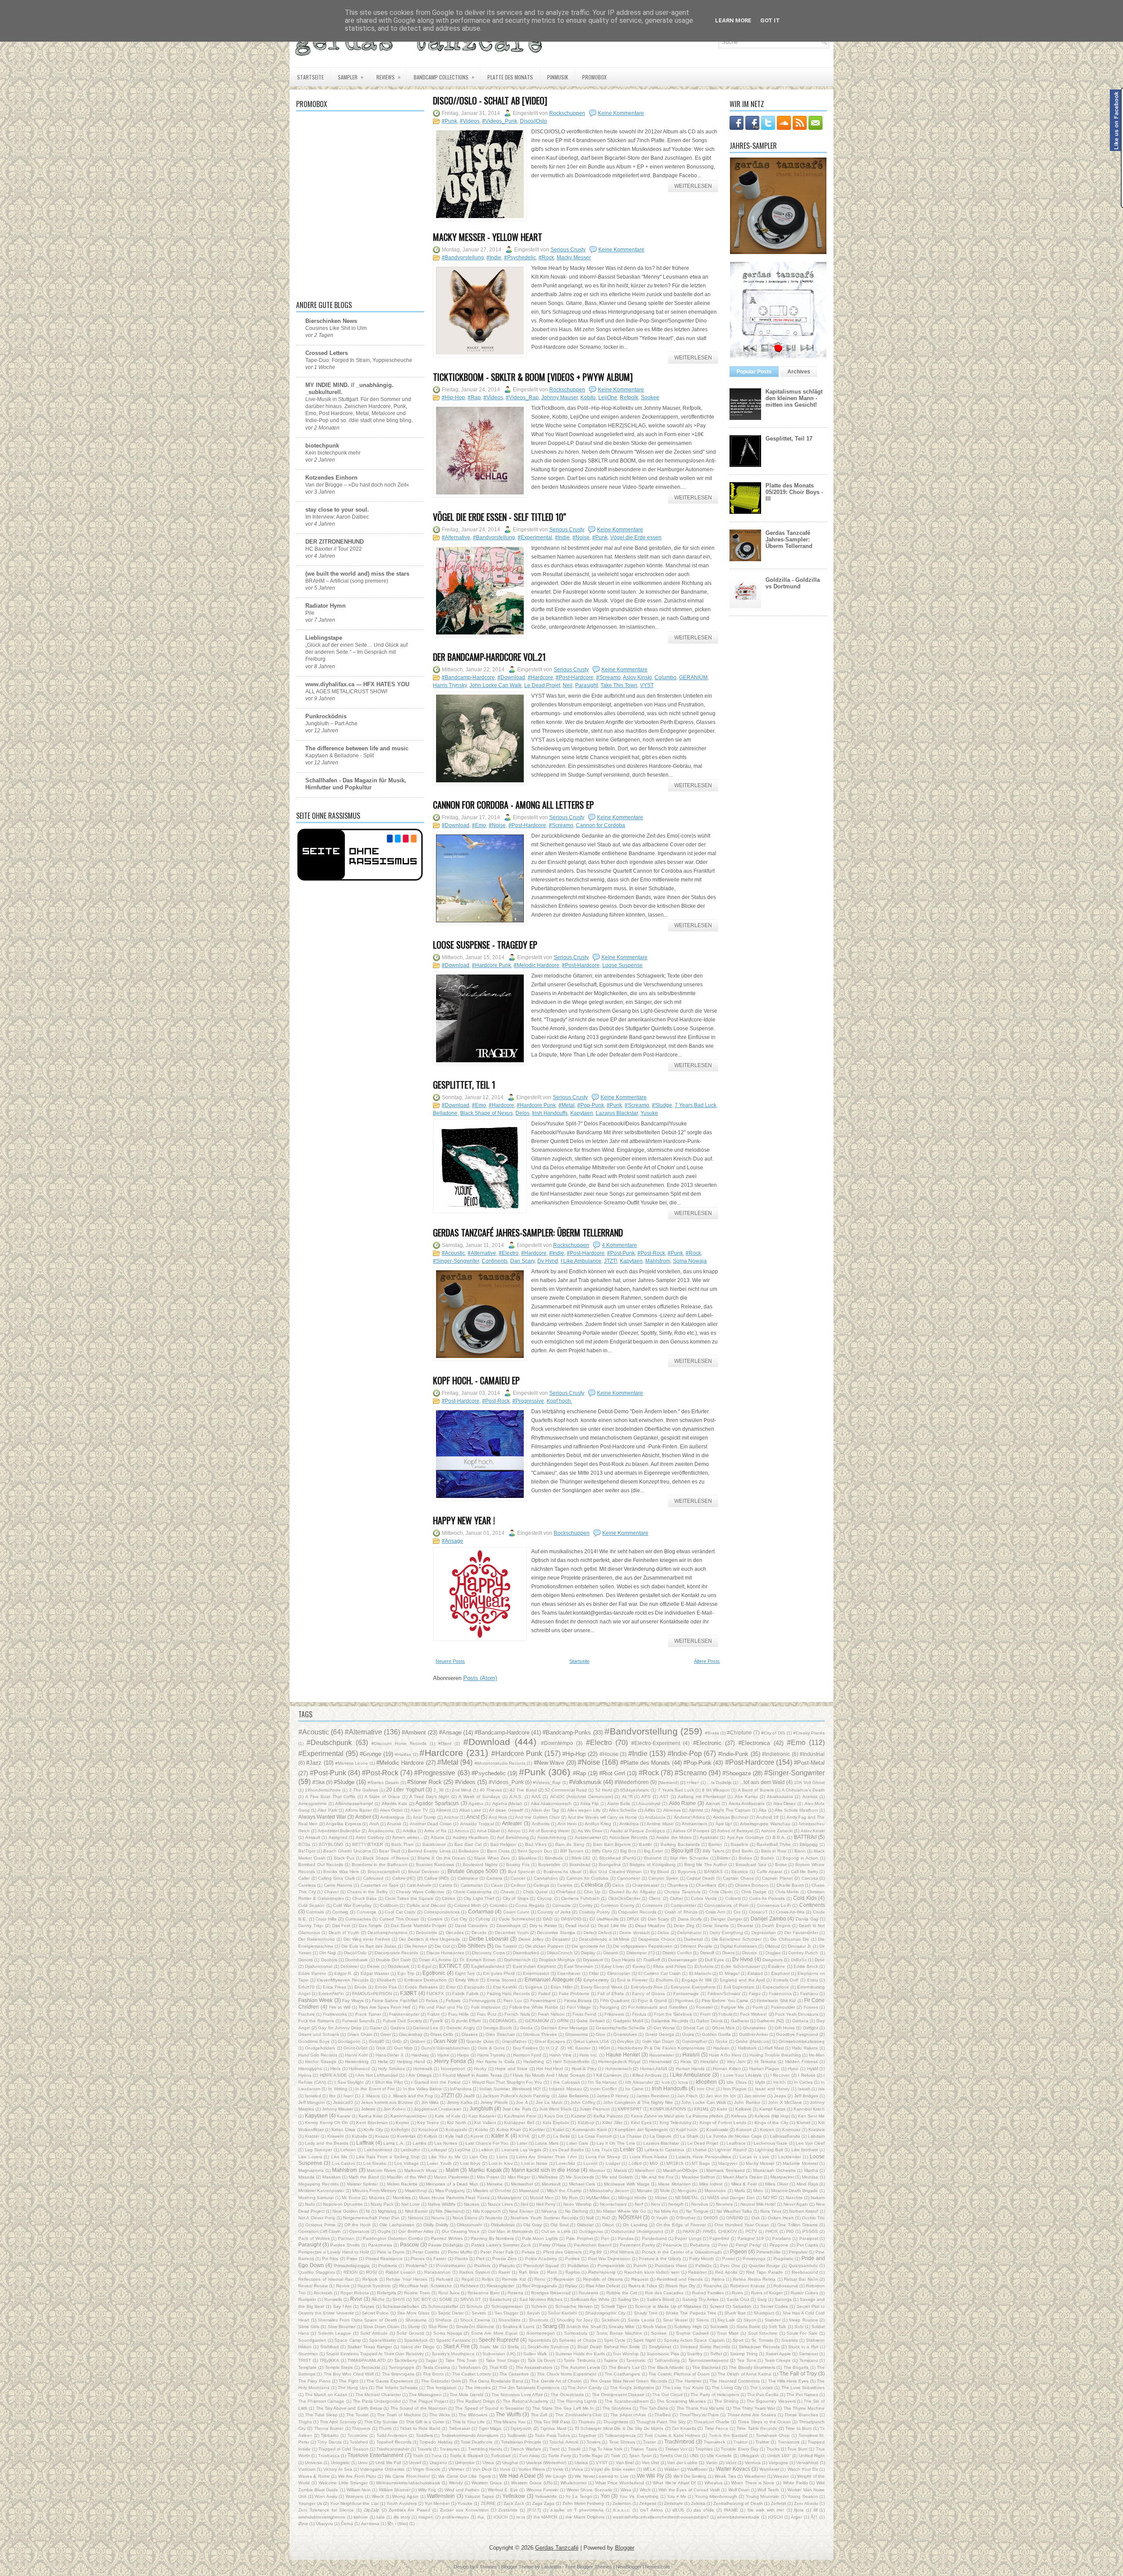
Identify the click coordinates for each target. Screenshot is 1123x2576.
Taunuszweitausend (708, 2360)
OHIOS (711, 2218)
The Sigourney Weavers (771, 2401)
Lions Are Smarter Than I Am (547, 2157)
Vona (505, 2469)
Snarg (550, 2326)
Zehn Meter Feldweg (583, 2503)
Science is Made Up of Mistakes (668, 2306)
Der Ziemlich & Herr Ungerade (430, 1939)
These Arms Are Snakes (752, 2415)
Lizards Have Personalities (703, 2157)
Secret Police (375, 2313)
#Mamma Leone (352, 1763)
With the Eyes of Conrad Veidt (689, 2490)
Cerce (618, 1885)
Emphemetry (596, 1980)
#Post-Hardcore (575, 677)
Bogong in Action (800, 1858)
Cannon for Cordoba (601, 825)
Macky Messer (574, 258)
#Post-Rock (651, 1253)
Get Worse (664, 2028)
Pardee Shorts (345, 2245)
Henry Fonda (450, 2061)
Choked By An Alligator (632, 1892)
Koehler (537, 2130)
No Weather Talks (734, 2211)
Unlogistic (340, 2463)
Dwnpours (773, 1960)
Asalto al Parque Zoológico (638, 1831)
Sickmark (610, 2320)
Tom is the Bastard (728, 2435)
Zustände (508, 2510)
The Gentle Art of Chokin (556, 2381)
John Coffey (583, 2102)
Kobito (588, 398)
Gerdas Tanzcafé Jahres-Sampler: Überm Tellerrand (528, 1232)
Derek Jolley (531, 1939)
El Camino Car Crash (660, 1973)
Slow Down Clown (381, 2327)
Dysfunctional (318, 1966)
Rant (552, 2272)
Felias (432, 2001)
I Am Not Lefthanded (377, 2075)
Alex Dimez (785, 1804)
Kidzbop (586, 2123)
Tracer (649, 2442)
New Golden (345, 2211)
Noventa (494, 2218)
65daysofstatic (635, 1790)
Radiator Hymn (325, 606)
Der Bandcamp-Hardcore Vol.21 (489, 657)
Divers (728, 1953)
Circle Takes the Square (409, 1898)
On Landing (635, 2225)
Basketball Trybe (774, 1844)
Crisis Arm (715, 1912)
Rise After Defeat (603, 2286)
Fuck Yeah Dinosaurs (797, 2014)
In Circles (803, 2082)
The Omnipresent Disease (618, 2395)
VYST (647, 685)
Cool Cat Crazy (400, 1912)
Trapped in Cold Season (343, 2449)
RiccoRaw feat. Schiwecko (425, 2286)
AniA (374, 1824)
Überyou (324, 2524)
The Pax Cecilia (763, 2395)
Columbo (665, 677)
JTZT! (611, 1261)
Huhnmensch (618, 2069)
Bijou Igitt (682, 1850)
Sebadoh (742, 2306)
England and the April (742, 1980)
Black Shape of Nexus (486, 1113)
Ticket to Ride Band (420, 2428)
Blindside (554, 1858)
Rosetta (515, 2293)
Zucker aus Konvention (464, 2510)
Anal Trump (424, 1817)
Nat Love (411, 2204)
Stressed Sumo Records (705, 2347)
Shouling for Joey (575, 2320)
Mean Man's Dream (742, 2177)
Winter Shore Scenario (589, 2490)
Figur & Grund (652, 2001)
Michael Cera (582, 2184)
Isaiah (804, 2089)
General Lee (426, 2028)
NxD (606, 2218)
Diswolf (707, 1953)
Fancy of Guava (649, 1994)
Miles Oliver (777, 2184)
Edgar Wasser (375, 1973)
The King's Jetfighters (632, 2388)
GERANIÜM (693, 677)
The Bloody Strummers (752, 2367)
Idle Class (736, 2082)
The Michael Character (378, 2395)
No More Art (666, 2211)
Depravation (764, 1933)
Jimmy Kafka (460, 2102)
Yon (605, 2496)
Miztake (645, 2191)
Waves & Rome (314, 2476)
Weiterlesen (693, 186)
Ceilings (541, 1885)
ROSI (371, 2272)
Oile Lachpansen (397, 2225)
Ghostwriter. (755, 2028)
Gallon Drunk (709, 2021)
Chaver (331, 1892)
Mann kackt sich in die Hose (545, 2170)
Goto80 (377, 2041)
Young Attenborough (716, 2496)
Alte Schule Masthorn (796, 1810)
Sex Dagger (506, 2313)
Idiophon (706, 2082)
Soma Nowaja (690, 1261)
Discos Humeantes (445, 1953)
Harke (443, 2055)
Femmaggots (482, 2001)
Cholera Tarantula (682, 1892)
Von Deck (482, 2469)
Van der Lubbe (682, 2463)
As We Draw (590, 1831)
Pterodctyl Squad (541, 2266)
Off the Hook (358, 2225)
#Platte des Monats (645, 1763)
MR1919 (675, 2163)
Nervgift (676, 2204)
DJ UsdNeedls (604, 1919)
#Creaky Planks (809, 1733)
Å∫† (814, 2517)
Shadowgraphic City (605, 2313)
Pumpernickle (611, 2266)
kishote (361, 2517)
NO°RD (770, 2198)
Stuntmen (308, 2354)
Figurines (684, 2001)
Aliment (443, 1810)
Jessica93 (343, 2102)
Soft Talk (777, 2327)
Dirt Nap (327, 1953)
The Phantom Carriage (321, 2401)
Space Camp (347, 2340)
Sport (738, 2340)
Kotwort (744, 2130)
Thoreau (587, 2422)
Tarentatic (636, 2360)
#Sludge (662, 1105)
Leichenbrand (378, 2150)
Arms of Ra (435, 1831)
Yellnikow (514, 2496)
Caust (497, 1885)
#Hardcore (540, 677)
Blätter (723, 1858)
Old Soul (560, 2225)
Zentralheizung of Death (738, 2503)
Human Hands (690, 2069)
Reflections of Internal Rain (326, 2279)
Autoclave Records (629, 1837)
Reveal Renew (313, 2286)
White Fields (796, 2483)
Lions (502, 2157)
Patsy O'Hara (553, 2245)
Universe (314, 2463)
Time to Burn (798, 2428)
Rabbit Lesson (401, 2272)
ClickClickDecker (624, 1898)
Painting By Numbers (492, 2238)
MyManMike (598, 2198)
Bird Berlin (742, 1851)
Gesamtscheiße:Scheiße (621, 2028)
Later (522, 2143)
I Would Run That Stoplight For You (506, 2082)
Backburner (434, 1844)
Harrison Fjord (527, 2055)
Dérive (374, 1966)
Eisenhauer (569, 1973)
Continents (495, 1261)
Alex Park (327, 1810)
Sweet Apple (778, 2354)
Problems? (417, 2266)
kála (381, 2517)
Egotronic (434, 1973)
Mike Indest (711, 2184)
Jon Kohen (395, 2109)
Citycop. (545, 1898)
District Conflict (677, 1953)
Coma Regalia (530, 1905)
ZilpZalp (372, 2510)
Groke (722, 2041)
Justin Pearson (595, 2109)
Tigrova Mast (553, 2428)
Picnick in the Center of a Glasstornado (682, 2252)
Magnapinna (311, 2170)
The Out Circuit (667, 2395)
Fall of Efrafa (611, 1994)
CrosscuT (758, 1912)
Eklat (594, 1973)
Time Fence (716, 2428)
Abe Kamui (746, 1797)
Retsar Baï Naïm (801, 2279)
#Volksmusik (585, 1782)
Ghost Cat (693, 2028)
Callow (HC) (404, 1878)
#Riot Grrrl (612, 1773)
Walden (672, 2469)
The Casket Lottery (472, 2374)
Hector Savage (321, 2062)
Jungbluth (481, 2108)
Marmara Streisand (726, 2170)
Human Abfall (654, 2069)
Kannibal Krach (809, 2109)
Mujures (377, 2198)
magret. (426, 2517)
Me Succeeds (580, 2177)
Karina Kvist (370, 2116)
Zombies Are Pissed (410, 2510)
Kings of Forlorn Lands (723, 2123)
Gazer (376, 2028)
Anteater (512, 1823)
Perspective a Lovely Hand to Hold (334, 2252)
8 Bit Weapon (716, 1790)
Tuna (436, 2456)
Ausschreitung (552, 1837)
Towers (594, 2442)
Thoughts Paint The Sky (661, 2422)
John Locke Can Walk (495, 685)
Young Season (803, 2496)
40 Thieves (491, 1790)
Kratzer (312, 2136)
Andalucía (655, 1817)
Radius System (475, 2272)
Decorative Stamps (556, 1933)
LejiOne (608, 398)
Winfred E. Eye (503, 2490)
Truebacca (329, 2456)
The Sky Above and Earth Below (349, 2408)
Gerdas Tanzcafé (557, 2548)
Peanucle (672, 2245)
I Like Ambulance (581, 1261)
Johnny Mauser (560, 398)
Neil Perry (546, 2204)
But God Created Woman (616, 1872)
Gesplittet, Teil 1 (464, 1085)
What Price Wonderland (620, 2483)
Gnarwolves (625, 2034)
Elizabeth (386, 1980)
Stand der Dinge (418, 2347)
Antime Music (660, 1824)
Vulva (577, 2469)
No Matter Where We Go (621, 2211)
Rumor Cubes (804, 2293)
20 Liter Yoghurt (405, 1790)
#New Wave (549, 1763)
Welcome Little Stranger (343, 2483)
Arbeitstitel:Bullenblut (339, 1831)
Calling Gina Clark (336, 1878)
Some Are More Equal (494, 2333)
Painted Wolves (447, 2238)
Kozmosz (791, 2130)
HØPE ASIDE (333, 2075)
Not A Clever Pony (317, 2218)
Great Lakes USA (591, 2041)
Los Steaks (375, 2163)
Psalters (482, 2266)
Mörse (661, 2198)
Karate (344, 2116)
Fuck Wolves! (753, 2014)
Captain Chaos (738, 1878)
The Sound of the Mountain (419, 2408)
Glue (601, 2034)
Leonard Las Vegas (521, 2150)
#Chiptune (739, 1732)
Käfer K (500, 2136)
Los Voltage (406, 2163)
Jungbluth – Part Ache (331, 724)
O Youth (659, 2218)
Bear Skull (389, 1851)
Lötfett (635, 2163)
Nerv (656, 2204)
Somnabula (576, 2333)
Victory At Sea (338, 2469)
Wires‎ (626, 2490)
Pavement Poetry (637, 2245)
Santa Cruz (738, 2299)
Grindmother (695, 2041)
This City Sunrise (381, 2422)
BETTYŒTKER (368, 1844)
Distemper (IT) (640, 1953)
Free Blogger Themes (589, 2567)
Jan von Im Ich (721, 2096)
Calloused (373, 1878)
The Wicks (440, 2415)
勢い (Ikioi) (398, 2524)
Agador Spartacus (437, 1803)
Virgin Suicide (427, 2469)
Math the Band (364, 2177)
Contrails (315, 1912)
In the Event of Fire (375, 2089)
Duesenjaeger (682, 1960)
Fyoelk (436, 2021)
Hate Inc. (589, 2055)
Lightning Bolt (769, 2150)
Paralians (781, 2238)
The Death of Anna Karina (744, 2374)
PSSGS (810, 2231)
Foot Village (579, 2007)
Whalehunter (574, 2483)
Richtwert (469, 2286)
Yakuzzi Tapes (479, 2496)
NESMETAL (687, 2198)
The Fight (348, 2381)
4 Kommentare (619, 1245)
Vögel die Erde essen (636, 537)
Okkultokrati (503, 2225)
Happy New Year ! (464, 1520)
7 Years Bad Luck (696, 1105)
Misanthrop (416, 2191)
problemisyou (456, 2517)
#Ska (318, 1782)
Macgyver (728, 2163)
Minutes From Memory (374, 2191)
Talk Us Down (542, 2360)
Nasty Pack (382, 2204)
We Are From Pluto (357, 2476)
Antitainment (694, 1824)
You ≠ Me (676, 2496)
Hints (335, 2069)
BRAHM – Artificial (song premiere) (347, 581)
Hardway (420, 2055)
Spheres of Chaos (577, 2340)
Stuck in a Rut (803, 2347)
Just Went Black (555, 2109)
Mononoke (715, 2191)
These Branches (801, 2415)
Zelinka (698, 2503)
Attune (438, 1837)
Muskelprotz (510, 2198)
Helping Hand (411, 2062)
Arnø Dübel (488, 1831)
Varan (712, 2463)
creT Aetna (651, 2510)
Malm (452, 2170)
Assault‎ (313, 1837)
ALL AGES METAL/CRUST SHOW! (346, 691)
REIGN (350, 2272)
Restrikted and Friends (680, 2279)
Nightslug (387, 2211)
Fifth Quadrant (615, 2001)
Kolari (558, 2130)
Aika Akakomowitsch (551, 1804)
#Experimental (535, 537)
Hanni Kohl (356, 2055)
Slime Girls (309, 2327)
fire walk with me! (766, 2510)
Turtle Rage (591, 2456)
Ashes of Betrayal (735, 1831)
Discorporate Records (396, 1953)
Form (758, 2007)
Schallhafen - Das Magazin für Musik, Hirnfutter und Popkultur (356, 784)
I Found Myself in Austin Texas (471, 2075)
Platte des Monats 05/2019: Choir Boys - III (794, 492)
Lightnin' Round (731, 2150)
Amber (363, 1817)
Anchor (451, 1817)
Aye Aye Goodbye (746, 1837)
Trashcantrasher (393, 2449)
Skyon (750, 2320)
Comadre (561, 1905)
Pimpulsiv (798, 2252)
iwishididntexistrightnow (322, 2517)
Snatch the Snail (583, 2327)
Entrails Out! (786, 1980)
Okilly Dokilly (436, 2225)
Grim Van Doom (658, 2041)
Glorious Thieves (540, 2034)
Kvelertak (406, 2136)
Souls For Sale (802, 2333)
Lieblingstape (324, 638)
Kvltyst (430, 2136)
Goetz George (660, 2034)
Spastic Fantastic (453, 2340)
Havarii (691, 2055)
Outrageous (591, 2231)
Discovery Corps (488, 1953)
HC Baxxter (579, 2048)
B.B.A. (779, 1837)
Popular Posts (754, 372)
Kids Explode (556, 2123)
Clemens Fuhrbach (580, 1898)
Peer (723, 2245)
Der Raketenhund (317, 1939)
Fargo (755, 1994)
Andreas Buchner (731, 1817)
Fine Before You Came (725, 2001)
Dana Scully (690, 1919)
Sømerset (808, 2354)
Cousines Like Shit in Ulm (336, 328)
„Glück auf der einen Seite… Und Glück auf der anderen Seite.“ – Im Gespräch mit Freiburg (356, 652)
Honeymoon (453, 2069)
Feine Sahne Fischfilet (395, 2001)
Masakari (331, 2177)
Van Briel (625, 2463)
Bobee (746, 1858)
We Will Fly (650, 2476)
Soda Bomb (749, 2327)
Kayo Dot (554, 2116)
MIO (654, 2163)
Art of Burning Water (549, 1831)
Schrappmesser (507, 2306)
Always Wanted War (322, 1817)
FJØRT (408, 1993)
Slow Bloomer (342, 2327)
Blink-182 (581, 1858)
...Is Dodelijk (719, 1782)
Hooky (480, 2069)
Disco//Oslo (533, 121)
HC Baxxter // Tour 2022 (334, 549)
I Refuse (806, 2075)
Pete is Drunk (390, 2252)
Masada (306, 2177)
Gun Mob (403, 2048)
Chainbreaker (646, 1885)
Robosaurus (786, 2286)
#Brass (712, 1733)
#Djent (445, 1743)
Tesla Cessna (436, 2367)
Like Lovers (310, 2157)
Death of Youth (344, 1933)
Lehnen (348, 2150)
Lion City (478, 2157)
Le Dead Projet (542, 685)
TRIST (305, 2360)
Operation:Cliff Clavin (320, 2231)
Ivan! (349, 2096)
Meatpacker (782, 2177)
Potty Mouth (701, 2259)
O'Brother (686, 2218)
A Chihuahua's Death (803, 1790)
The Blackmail (706, 2367)
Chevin (508, 1892)
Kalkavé (743, 2109)
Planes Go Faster (428, 2259)
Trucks (773, 2449)
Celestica (592, 1885)
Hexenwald (660, 2062)
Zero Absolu (806, 2503)
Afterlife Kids (395, 1804)
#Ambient (414, 1732)
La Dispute (661, 2136)
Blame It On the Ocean (442, 1858)
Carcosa (810, 1878)
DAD (548, 1919)
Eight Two (465, 1973)
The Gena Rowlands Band (496, 2381)
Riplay (571, 2286)
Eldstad (755, 1973)
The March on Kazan (326, 2395)
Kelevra (739, 2116)
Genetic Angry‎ (460, 2028)
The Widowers (473, 2415)
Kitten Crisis (343, 2130)
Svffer (716, 2354)
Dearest (745, 1926)
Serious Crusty (568, 250)
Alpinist (696, 1810)
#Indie (494, 258)
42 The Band (523, 1790)
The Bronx (433, 2374)
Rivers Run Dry (680, 2286)
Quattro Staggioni (317, 2272)
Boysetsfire (549, 1865)
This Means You (509, 2422)
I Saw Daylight (349, 2082)
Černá (347, 2524)
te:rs (521, 2517)
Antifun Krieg (598, 1824)
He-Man (817, 2055)
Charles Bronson (752, 1885)
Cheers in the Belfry (367, 1892)
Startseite (310, 77)
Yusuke (649, 1113)
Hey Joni (736, 2062)
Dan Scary (522, 1261)
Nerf (639, 2204)
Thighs (305, 2422)
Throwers (361, 2428)
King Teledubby (676, 2123)
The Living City (727, 2388)
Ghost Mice (723, 2028)
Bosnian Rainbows (435, 1865)
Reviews (388, 77)
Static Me (489, 2347)
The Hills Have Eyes (789, 2381)
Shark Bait (735, 2313)
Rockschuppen (567, 113)
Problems (388, 2266)
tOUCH (501, 2517)
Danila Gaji (807, 1919)
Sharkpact (764, 2313)
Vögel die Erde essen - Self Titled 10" (499, 517)
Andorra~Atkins (689, 1817)
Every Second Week (602, 1987)
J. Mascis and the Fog (411, 2096)
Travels (424, 2449)
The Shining (726, 2401)
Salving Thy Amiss (700, 2299)
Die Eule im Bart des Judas (369, 1946)
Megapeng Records (318, 2184)
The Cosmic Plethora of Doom (679, 2374)
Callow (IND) (437, 1878)
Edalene (777, 1966)
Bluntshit (653, 1858)
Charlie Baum (790, 1885)
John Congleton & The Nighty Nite (638, 2102)
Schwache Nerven (574, 2306)
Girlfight (810, 2028)
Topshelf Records (394, 2442)
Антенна (370, 2524)
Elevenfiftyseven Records (343, 1980)
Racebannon (437, 2272)
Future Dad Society (402, 2021)
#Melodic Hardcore (536, 965)
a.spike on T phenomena (577, 2510)
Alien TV (419, 1810)
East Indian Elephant (535, 1966)
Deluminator (689, 1933)
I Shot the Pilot (387, 2082)
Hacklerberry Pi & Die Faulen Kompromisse (661, 2048)
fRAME (731, 2510)
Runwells (333, 2299)
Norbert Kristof (804, 2211)
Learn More (733, 20)
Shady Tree (646, 2313)
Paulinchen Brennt (593, 2245)
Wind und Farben (462, 2490)
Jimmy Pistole (494, 2102)
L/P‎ (542, 2136)
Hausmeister (662, 2055)
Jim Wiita (430, 2102)
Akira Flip (590, 1804)
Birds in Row (774, 1851)
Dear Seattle (716, 1926)
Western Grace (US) (532, 2483)
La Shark (689, 2136)
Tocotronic (358, 2435)
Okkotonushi (469, 2225)
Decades (455, 1933)
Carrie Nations (338, 1885)
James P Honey (613, 2096)
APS (646, 1797)
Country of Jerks (554, 1912)
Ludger (613, 2163)
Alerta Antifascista (747, 1804)
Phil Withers (622, 2252)
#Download (511, 677)
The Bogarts (796, 2367)
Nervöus (700, 2204)
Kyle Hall (454, 2136)
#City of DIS (773, 1733)
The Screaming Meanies (681, 2401)
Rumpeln (307, 2299)
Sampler (350, 77)
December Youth (512, 1933)
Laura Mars (547, 2143)
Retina (718, 2279)
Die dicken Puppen (544, 1946)
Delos (522, 1113)
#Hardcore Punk (492, 965)
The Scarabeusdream (626, 2401)
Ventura (753, 2463)
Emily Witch (467, 1980)
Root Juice (449, 2293)
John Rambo (747, 2102)
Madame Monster (800, 2163)
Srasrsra (790, 2340)
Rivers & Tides (643, 2286)
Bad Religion (504, 1844)
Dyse (820, 1960)
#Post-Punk (621, 1253)
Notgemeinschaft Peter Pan (371, 2218)
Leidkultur (410, 2150)
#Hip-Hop (453, 398)
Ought (384, 2231)
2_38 (439, 1790)
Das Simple (370, 1926)
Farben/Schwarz (724, 1994)
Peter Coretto (426, 2252)
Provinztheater (451, 2266)
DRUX (633, 1919)
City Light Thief (479, 1898)
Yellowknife (546, 2496)
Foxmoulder (783, 2007)
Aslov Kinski (637, 677)
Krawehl (335, 2136)
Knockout (428, 2130)
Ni (368, 2211)
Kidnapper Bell (519, 2123)
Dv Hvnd (548, 1261)
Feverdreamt (543, 2001)
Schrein (539, 2306)
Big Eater (653, 1851)
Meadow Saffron (698, 2177)
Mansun (597, 2170)
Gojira (688, 2034)
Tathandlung (667, 2360)
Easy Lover (613, 1966)
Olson (608, 2225)
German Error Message (564, 2028)
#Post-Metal (809, 1763)
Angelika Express (343, 1824)
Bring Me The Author (706, 1865)
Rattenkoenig (602, 2272)
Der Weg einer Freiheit (367, 1939)
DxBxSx (799, 1960)
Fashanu (809, 1994)
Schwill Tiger (614, 2306)
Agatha (476, 1804)
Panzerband (654, 2238)
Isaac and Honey (772, 2089)
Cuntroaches (358, 1919)
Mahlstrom (658, 1261)
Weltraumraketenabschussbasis (408, 2483)
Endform (664, 1980)
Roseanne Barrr (484, 2293)
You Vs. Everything (639, 2496)
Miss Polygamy (450, 2191)
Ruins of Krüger (767, 2293)
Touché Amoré (564, 2442)
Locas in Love (754, 2157)
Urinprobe (465, 2463)
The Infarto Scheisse (397, 2388)
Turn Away (529, 2456)
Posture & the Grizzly (660, 2259)
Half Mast (774, 2048)
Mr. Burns (351, 2198)
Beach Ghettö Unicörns (347, 1851)
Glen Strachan (500, 2034)
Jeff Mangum (311, 2102)
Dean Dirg (684, 1926)
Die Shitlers (472, 1946)
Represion (564, 2279)
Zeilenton (622, 2503)
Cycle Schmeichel (517, 1919)
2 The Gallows (364, 1790)
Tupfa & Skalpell (466, 2456)
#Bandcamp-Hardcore (468, 677)
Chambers (678, 1885)
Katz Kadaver (482, 2116)
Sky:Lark (726, 2320)
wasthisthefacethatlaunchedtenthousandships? (661, 2517)
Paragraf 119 (751, 2238)
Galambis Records (669, 2021)
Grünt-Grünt (356, 2048)
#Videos (470, 121)
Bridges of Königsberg (653, 1865)
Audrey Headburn (471, 1837)
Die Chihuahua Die (790, 1939)
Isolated (313, 2096)
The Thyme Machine (804, 2408)
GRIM (563, 2021)
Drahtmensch (517, 1960)
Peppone (779, 2245)
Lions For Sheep (603, 2157)
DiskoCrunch (560, 1953)
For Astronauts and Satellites (658, 2007)
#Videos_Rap (522, 398)
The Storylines (617, 2408)
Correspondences (442, 1912)
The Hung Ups (353, 2388)
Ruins (737, 2293)
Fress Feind (584, 2014)
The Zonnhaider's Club (579, 2415)
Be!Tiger (307, 1851)
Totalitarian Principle (521, 2442)
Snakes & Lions (518, 2327)
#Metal (567, 1105)
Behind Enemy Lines (429, 1851)
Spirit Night (644, 2340)
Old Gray (533, 2225)
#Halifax (403, 1754)
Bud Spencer (522, 1872)
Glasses (470, 2034)
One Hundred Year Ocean (742, 2225)
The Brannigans (398, 2374)
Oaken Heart (781, 2218)
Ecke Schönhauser (740, 1966)
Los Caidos (343, 2163)
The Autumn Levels (580, 2367)
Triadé (574, 2449)
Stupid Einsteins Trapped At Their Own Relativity (375, 2354)
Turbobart (501, 2456)
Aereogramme (313, 1804)
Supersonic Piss (663, 2354)
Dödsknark (399, 1966)
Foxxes (811, 2007)
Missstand (529, 2191)
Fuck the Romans (316, 2021)
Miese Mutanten (674, 2184)
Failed (544, 1994)
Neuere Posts (450, 1661)
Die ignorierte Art (588, 1946)
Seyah (533, 2313)
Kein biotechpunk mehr (333, 453)
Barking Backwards (680, 1844)
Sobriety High (688, 2327)
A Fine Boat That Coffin (330, 1797)
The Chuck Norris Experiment (567, 2374)
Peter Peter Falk (497, 2252)
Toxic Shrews (622, 2442)
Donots (306, 1960)
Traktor (740, 2442)
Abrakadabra (780, 1797)
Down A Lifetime (435, 1960)
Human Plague (765, 2069)
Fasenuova (780, 1994)
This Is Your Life (469, 2422)
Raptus (573, 2272)
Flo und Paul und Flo (441, 2007)
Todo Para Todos (552, 2435)
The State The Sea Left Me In (563, 2408)
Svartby (695, 2354)
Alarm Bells (619, 1804)
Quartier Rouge (765, 2266)
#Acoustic (453, 1253)
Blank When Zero (492, 1858)
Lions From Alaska (648, 2157)
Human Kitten (727, 2069)
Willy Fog (427, 2490)
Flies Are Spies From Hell (384, 2007)
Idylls (760, 2082)
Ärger (796, 2517)
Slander (773, 2320)
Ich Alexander (639, 2082)
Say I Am (342, 2306)
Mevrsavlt (551, 2184)
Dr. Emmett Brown (478, 1960)
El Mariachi (700, 1973)
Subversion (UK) (499, 2354)
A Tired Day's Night (429, 1797)
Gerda (526, 2028)
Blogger (625, 2548)
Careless (307, 1885)
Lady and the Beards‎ (327, 2143)
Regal (467, 2279)
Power (728, 2259)
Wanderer (769, 2469)
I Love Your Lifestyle (741, 2075)
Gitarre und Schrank (319, 2034)
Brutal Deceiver (424, 1872)
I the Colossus (565, 2082)
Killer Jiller (612, 2123)
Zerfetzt (778, 2503)
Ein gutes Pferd (499, 1973)
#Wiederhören (632, 1782)
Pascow (410, 2245)
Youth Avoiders (402, 2503)
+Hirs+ (693, 1782)
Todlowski (517, 2435)
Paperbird (719, 2238)
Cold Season (311, 1905)
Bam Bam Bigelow (612, 1844)
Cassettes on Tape (380, 1885)
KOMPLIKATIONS (668, 2109)
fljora (799, 2510)
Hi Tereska (765, 2062)
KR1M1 (701, 2109)
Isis (821, 2089)
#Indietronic (776, 1754)
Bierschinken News (331, 321)
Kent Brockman (372, 2123)
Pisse (352, 2259)
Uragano (438, 2463)
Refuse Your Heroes (407, 2279)
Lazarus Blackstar (617, 1113)
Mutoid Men (542, 2198)
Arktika (410, 1831)
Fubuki (725, 2014)
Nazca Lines (500, 2204)
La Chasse (631, 2136)
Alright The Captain (731, 1810)
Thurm (385, 2428)
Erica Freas (334, 1987)
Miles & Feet (744, 2184)
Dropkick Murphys (557, 1960)
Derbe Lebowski (489, 1939)
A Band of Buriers (756, 1790)
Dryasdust (593, 1960)
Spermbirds (540, 2340)
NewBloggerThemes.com (643, 2567)
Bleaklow (528, 1858)
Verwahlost (807, 2463)
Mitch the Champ (564, 2191)
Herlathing (534, 2062)
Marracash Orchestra (774, 2170)
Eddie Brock (806, 1966)
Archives (799, 372)
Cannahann (546, 1878)
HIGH (604, 2048)
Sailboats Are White (590, 2299)
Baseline (740, 1844)
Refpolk (629, 398)
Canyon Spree (663, 1878)
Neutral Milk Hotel (758, 2204)
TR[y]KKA (329, 2360)
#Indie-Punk (733, 1754)
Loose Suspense (622, 965)
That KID (498, 2367)
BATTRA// (805, 1837)
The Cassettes (514, 2374)
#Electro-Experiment (656, 1743)
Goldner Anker (754, 2034)
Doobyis (329, 1960)
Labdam (816, 2136)
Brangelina (610, 1865)
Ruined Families (708, 2293)
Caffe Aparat (770, 1872)
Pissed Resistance (384, 2259)
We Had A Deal (517, 2476)
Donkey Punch (803, 1953)
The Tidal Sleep (322, 2415)
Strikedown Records (759, 2347)
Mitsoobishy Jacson (609, 2191)
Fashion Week (315, 2000)
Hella (383, 2062)
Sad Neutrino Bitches (541, 2299)
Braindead (580, 1865)
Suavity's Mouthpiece (453, 2354)
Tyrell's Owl (671, 2456)
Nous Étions (465, 2218)
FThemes (487, 2567)
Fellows (453, 2001)
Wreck (378, 2496)
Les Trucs (602, 2150)
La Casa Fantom (595, 2136)
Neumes (724, 2204)
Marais (620, 2170)
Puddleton (578, 2266)
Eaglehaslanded (488, 1966)
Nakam (818, 2198)
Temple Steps (339, 2367)
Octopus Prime (320, 2225)
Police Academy (541, 2259)
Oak (756, 2218)
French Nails (517, 2014)
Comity (586, 1905)
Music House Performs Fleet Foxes (454, 2198)
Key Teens (428, 2123)
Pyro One (730, 2266)
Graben (418, 2041)
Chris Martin (787, 1892)
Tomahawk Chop (773, 2435)
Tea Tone (747, 2360)
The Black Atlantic (666, 2367)
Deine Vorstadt (634, 1933)
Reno (540, 2279)
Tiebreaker (460, 2428)
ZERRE (488, 2503)
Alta (762, 1810)
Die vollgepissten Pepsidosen (643, 1946)
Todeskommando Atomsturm (470, 2435)
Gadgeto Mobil (628, 2021)
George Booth (497, 2028)
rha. (481, 2517)
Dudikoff (652, 1960)
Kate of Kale (447, 2116)
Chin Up (592, 1892)
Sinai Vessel (675, 2320)
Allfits (650, 1810)
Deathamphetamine (388, 1933)
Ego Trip (406, 1973)
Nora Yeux (771, 2211)
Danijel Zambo (768, 1919)
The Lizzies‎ (762, 2388)
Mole (665, 2191)
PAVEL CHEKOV (720, 2231)
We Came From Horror (407, 2476)
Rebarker (697, 2272)
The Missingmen (425, 2395)
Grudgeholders (320, 2048)
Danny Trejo (311, 1926)
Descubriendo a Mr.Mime (604, 1939)
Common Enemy (617, 1905)
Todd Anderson (392, 2435)
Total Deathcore (477, 2442)
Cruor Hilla (326, 1919)
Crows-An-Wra (790, 1912)
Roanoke (713, 2286)
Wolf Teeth (768, 2490)
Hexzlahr (709, 2062)
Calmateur (468, 1878)
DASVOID (571, 1919)
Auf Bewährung (513, 1837)
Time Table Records (757, 2428)
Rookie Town (417, 2293)
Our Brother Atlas (416, 2231)
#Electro (509, 1253)
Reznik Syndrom (374, 2286)
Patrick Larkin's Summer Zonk (501, 2245)
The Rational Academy (526, 2401)
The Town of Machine (399, 2415)
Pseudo (507, 2266)
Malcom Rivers (381, 2170)
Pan (605, 2238)
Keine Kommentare (621, 113)
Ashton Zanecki (777, 1831)
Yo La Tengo (579, 2496)
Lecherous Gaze (771, 2143)
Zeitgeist (648, 2503)
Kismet (803, 2123)
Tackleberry (406, 2360)
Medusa (810, 2177)
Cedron (518, 1885)
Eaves (639, 1966)
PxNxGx (703, 2266)
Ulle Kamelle (719, 2456)
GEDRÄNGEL (503, 2021)
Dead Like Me (612, 1926)
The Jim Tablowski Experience (529, 2388)
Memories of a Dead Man (452, 2184)
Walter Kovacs (733, 2469)
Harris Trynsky (450, 685)
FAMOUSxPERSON (372, 1994)
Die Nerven (416, 1946)
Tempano (809, 2360)
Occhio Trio (813, 2218)
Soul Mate (728, 2333)
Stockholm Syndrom (548, 2347)
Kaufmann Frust (520, 2116)
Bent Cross (498, 1851)
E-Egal (424, 1966)
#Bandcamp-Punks (567, 1732)
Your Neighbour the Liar (354, 2503)
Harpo (463, 2055)
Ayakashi (709, 1837)
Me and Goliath (617, 2177)
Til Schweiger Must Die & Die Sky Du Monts (619, 2428)
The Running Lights (577, 2401)
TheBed (663, 2415)
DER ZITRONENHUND (334, 542)
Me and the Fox (658, 2177)
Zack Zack (514, 2503)
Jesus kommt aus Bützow (387, 2102)
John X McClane (785, 2102)
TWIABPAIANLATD (367, 2360)
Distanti (611, 1953)
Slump (414, 2327)
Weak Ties (725, 2476)
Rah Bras (529, 2272)
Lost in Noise (535, 2163)
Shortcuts (539, 2320)
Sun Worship (626, 2354)
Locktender (790, 2157)
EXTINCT (450, 1966)
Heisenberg (357, 2062)
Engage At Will (697, 1980)
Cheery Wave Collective (420, 1892)
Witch (645, 2490)
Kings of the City (771, 2123)
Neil (568, 685)
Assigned (338, 1837)
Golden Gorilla (716, 2034)
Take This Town (619, 685)
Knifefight (401, 2130)
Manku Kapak (485, 2170)
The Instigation (442, 2388)
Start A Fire (457, 2346)
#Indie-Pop (685, 1754)
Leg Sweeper (318, 2150)
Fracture (307, 2014)
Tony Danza (329, 2442)
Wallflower (697, 2469)
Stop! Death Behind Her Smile (609, 2347)
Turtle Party (560, 2456)
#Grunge (370, 1754)
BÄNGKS (713, 1872)
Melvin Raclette (402, 2184)
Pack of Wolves (314, 2238)
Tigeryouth (521, 2428)
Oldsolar (585, 2225)
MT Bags (701, 2163)
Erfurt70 (306, 1987)
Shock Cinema (475, 2320)
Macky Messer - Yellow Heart (488, 237)
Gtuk (381, 2048)
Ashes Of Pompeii (691, 1831)
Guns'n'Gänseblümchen (445, 2048)
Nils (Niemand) (450, 2211)
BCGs (304, 1844)
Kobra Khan (509, 2130)
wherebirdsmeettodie (738, 2517)
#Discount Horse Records (399, 1743)
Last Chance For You (487, 2143)
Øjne (303, 2524)
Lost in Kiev (501, 2163)
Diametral (693, 1939)
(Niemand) (668, 1782)
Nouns (438, 2218)
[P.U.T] (534, 2510)
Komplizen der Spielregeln (641, 2130)
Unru (363, 2463)
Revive (343, 2286)
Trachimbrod (679, 2442)
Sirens (703, 2320)
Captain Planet (777, 1878)
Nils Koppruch (487, 2211)
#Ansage (452, 1541)
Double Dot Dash (393, 1960)
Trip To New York (606, 2449)
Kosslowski (717, 2130)
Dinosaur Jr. (800, 1946)
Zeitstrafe (674, 2503)
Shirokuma (416, 2320)
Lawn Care (577, 2143)
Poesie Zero (504, 2259)
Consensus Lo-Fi (774, 1905)
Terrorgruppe (402, 2367)
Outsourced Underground (637, 2231)
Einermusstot (536, 1973)
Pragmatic (783, 2259)
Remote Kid (514, 2279)
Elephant (780, 1973)
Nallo (310, 2204)
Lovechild (565, 2163)
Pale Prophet (579, 2238)
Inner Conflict (603, 2089)
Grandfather (514, 2041)
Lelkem (486, 2150)
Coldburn (389, 1905)
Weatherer (755, 2476)
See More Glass (413, 2313)
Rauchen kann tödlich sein (652, 2272)
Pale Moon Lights (540, 2238)
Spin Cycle (615, 2340)
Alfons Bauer (358, 1810)
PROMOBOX (594, 77)
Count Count (516, 1912)
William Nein (359, 2490)
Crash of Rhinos (681, 1912)
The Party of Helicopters (715, 2395)
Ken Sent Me (811, 2116)
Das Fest (341, 1926)
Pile (310, 613)
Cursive (435, 1919)
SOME (446, 2299)
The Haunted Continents (735, 2381)
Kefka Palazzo (608, 2116)
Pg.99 (596, 2252)
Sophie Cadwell (692, 2333)
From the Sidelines (673, 2014)
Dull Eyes (714, 1960)
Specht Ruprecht (499, 2340)
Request (640, 2279)
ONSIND (735, 2218)
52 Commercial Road (566, 1790)
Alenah (713, 1804)
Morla (740, 2191)
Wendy (456, 2483)
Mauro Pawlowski (451, 2177)
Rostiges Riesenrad (551, 2293)
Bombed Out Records (321, 1865)
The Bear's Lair (624, 2367)
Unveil (415, 2463)
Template (308, 2367)
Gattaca (800, 2021)
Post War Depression (609, 2259)
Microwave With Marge (627, 2184)
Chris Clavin (721, 1892)
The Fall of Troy (798, 2374)
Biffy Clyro (602, 1851)
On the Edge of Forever (681, 2225)
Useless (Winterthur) (546, 2463)
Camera (494, 1878)
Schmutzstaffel (443, 2306)
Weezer (781, 2476)
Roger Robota (355, 2293)
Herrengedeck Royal (619, 2062)
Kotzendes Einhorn (331, 478)
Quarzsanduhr (803, 2266)
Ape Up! (724, 1824)
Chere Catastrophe (473, 1892)
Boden (767, 1858)
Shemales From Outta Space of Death (357, 2320)
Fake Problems (574, 1994)
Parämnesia (380, 2245)
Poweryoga (754, 2259)
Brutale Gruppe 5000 (473, 1871)
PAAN (688, 2231)
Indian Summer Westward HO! (510, 2089)
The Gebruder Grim (441, 2381)
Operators (359, 2231)
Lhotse (700, 2150)
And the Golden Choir (537, 1817)
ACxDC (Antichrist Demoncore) (581, 1797)
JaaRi (469, 2096)
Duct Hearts (623, 1960)
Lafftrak (365, 2143)
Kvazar (382, 2136)
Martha (811, 2170)
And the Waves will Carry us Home (602, 1817)
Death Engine (776, 1926)
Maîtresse (548, 2177)
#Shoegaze (737, 1773)
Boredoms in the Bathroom (380, 1865)
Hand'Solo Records (318, 2055)
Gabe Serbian (591, 2021)
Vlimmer (456, 2469)
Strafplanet (660, 2347)
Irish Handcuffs (550, 1113)
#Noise (581, 537)
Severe (479, 2313)
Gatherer (740, 2021)
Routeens (588, 2293)
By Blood (660, 1872)
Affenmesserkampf (354, 1804)
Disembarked (526, 1953)
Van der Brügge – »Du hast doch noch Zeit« (357, 485)
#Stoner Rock (424, 1782)
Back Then (402, 1844)
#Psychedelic (520, 258)
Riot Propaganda (540, 2286)
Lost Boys (470, 2163)
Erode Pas (386, 1987)
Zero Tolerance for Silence (326, 2510)
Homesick (423, 2069)
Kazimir (578, 2116)
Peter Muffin (460, 2252)
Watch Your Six (803, 2469)
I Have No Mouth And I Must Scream (548, 2075)
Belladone (445, 1113)
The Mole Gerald (467, 2395)
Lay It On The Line (616, 2143)
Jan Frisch (688, 2096)
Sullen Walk (535, 2354)
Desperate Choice (657, 1939)
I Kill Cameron (608, 2075)
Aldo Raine (683, 1803)
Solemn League (334, 2333)
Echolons (704, 1966)
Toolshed (359, 2442)
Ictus (683, 2082)
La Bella (561, 2136)
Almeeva (672, 1810)
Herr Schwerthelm (571, 2062)
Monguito (687, 2191)
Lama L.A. (394, 2143)
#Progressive (528, 1401)
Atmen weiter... (407, 1837)
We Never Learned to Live (602, 2476)
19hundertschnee (323, 1790)
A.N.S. (516, 1797)
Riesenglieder (500, 2286)
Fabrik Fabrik (465, 1994)
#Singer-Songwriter (456, 1261)
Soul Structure (763, 2333)
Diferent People (696, 1946)
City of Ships (516, 1898)
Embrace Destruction (426, 1980)
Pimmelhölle (768, 2252)
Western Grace (487, 2483)
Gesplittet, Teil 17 (789, 439)
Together (587, 2435)
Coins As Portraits (767, 1898)
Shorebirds (509, 2320)
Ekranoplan (619, 1973)
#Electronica (754, 1743)
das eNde (704, 2510)
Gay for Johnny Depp (340, 2028)
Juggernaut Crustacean (438, 2109)
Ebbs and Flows (670, 1966)
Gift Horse (785, 2028)
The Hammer (688, 2381)
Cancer (518, 1878)
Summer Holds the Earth (580, 2354)
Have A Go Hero (725, 2055)
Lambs (420, 2143)
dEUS (678, 2510)
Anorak (394, 1824)
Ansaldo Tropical (477, 1824)
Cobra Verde (704, 1898)
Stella (513, 2347)
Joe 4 (522, 2102)
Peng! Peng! (749, 2245)
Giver (386, 2034)
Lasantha (551, 2567)
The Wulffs (508, 2414)
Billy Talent (713, 1851)
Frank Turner (368, 2014)
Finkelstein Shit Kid (776, 2001)
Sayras (367, 2306)
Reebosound (805, 2272)
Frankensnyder (404, 2014)
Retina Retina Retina (754, 2279)
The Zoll (539, 2415)
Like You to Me (445, 2157)
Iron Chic (706, 2089)
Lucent (590, 2163)
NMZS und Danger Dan (731, 2198)
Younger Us (310, 2503)
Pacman (346, 2238)
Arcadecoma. (381, 1831)
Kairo (722, 2109)
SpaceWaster (383, 2340)
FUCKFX (435, 1994)
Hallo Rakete (805, 2048)
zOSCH (775, 2517)
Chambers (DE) (711, 1885)
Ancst (473, 1817)
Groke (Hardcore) (753, 2041)
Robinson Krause (747, 2286)
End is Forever (632, 1980)
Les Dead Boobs (567, 2150)
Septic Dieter (451, 2313)
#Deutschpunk (329, 1743)
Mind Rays (807, 2184)
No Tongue (697, 2211)
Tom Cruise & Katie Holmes (672, 2435)
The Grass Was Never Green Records (629, 2381)
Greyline (626, 2041)
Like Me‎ (339, 2157)
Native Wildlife (442, 2204)
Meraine (495, 2184)
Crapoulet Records (637, 1912)
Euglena (534, 1987)
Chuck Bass (364, 1898)
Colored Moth (468, 1905)
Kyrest (477, 2136)
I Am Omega (419, 2075)
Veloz (731, 2463)
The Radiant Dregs (475, 2401)
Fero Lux (513, 2001)
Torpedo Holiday (436, 2442)
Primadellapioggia (352, 2266)
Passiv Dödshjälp (445, 2245)
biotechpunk (322, 446)
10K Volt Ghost (809, 1782)
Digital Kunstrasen (739, 1946)
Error (451, 1987)
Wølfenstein (441, 2496)
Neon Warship (578, 2204)
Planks (461, 2259)
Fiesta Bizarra (578, 2001)
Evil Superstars (739, 1987)
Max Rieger (519, 2177)
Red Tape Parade (765, 2272)
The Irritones (478, 2388)
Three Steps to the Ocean (764, 2422)
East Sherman (579, 1966)
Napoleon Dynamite (343, 2204)
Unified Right (812, 2456)
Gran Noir (445, 2041)
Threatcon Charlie (712, 2422)
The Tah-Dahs (654, 2408)
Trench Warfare (526, 2449)
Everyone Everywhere (693, 1987)
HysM (813, 2069)
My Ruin (570, 2198)
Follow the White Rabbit (534, 2007)
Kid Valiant (485, 2123)
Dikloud (773, 1946)
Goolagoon (349, 2041)
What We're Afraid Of (674, 2483)
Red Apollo (726, 2272)
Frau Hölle (459, 2014)
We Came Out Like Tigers (465, 2476)
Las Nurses (446, 2143)
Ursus (488, 2463)
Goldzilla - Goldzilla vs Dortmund (793, 583)
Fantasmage (686, 1994)
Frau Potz (487, 2014)
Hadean (721, 2048)
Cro (737, 1912)
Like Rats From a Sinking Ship (388, 2157)
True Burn (798, 2449)
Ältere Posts (707, 1661)
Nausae (472, 2204)
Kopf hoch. (559, 1401)
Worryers (354, 2496)
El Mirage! (729, 1973)
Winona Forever (542, 2490)
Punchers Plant (671, 2266)
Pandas (626, 2238)
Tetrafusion (470, 2367)
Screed (717, 2306)
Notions (416, 2218)
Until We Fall (388, 2463)
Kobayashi (456, 2130)
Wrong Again (405, 2496)
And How (498, 1817)
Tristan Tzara (644, 2449)
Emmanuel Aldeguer (549, 1979)
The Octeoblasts (567, 2395)
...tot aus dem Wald (762, 1782)
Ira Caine (634, 2089)
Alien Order (391, 1810)
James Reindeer (653, 2096)
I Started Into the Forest (436, 2082)
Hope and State (511, 2069)
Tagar (431, 2360)
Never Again (796, 2204)
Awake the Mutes (674, 1837)
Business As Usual (562, 1872)
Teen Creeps (778, 2360)
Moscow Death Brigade (795, 2191)
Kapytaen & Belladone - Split (340, 756)
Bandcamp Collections (444, 77)
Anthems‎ (541, 1824)
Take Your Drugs (502, 2360)
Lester (627, 2149)
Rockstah (323, 2293)
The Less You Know (683, 2388)
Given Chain (360, 2034)
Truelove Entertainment (375, 2455)
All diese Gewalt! (506, 1810)
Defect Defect (597, 1933)
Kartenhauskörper (409, 2116)
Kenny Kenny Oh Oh (326, 2123)
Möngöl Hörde (632, 2198)
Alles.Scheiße (623, 1810)
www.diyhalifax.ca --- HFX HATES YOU (357, 684)
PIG (790, 2231)
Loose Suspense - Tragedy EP (485, 945)
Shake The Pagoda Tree (691, 2313)
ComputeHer (683, 1905)
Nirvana (549, 2211)
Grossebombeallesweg (802, 2041)
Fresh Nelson (551, 2014)
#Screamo (608, 677)
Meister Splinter (363, 2184)
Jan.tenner (755, 2096)
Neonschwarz (613, 2204)
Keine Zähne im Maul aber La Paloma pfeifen (677, 2116)
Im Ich (780, 2082)
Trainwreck (714, 2442)
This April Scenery (338, 2422)
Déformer (350, 1966)
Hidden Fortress (801, 2062)
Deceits (479, 1933)
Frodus (639, 2014)
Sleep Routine (803, 2320)
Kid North (456, 2123)
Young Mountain (763, 2496)
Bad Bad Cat (468, 1844)
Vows (558, 2469)
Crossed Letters (327, 353)
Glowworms (576, 2034)
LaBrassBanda (785, 2136)
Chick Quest (535, 1892)
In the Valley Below (423, 2089)
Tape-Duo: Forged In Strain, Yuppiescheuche (359, 360)
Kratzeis (817, 2130)
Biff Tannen (572, 1851)
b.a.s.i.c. (622, 2510)
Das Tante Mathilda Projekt (419, 1926)
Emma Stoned (502, 1980)
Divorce (750, 1953)
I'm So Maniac (602, 2082)
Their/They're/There (699, 2415)
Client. (655, 1898)
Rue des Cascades (664, 2293)
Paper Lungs (688, 2238)
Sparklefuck (416, 2340)
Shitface (443, 2320)
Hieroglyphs (310, 2069)
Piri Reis (330, 2259)
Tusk (615, 2456)
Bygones (687, 1872)
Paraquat (809, 2238)
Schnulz (474, 2306)
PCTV (751, 2231)
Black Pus (344, 1858)
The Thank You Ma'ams (701, 2408)
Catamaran (472, 1885)
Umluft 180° (779, 2456)
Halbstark (747, 2048)
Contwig (340, 1912)
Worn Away (326, 2496)
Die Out (442, 1946)
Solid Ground (410, 2333)
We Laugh (556, 2476)
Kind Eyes (641, 2123)
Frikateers (614, 2014)
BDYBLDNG (331, 1844)
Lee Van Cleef (810, 2143)
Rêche (378, 2299)
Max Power (488, 2177)
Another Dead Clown (431, 1824)
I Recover (780, 2075)
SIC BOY (422, 2299)
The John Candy (585, 2388)
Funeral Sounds (358, 2021)
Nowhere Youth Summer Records (544, 2218)
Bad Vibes (536, 1844)
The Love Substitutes (803, 2388)
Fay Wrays (353, 2001)
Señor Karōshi (562, 2313)
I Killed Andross (646, 2075)
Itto (332, 2096)
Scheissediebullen (401, 2306)
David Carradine (471, 1926)
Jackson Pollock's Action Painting (516, 2096)
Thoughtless (616, 2422)
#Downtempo (557, 1743)
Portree (572, 2259)
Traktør (762, 2442)
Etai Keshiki (505, 1987)
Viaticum (307, 2469)
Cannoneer (629, 1878)
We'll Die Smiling (690, 2476)
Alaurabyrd (649, 1804)
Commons (652, 1905)
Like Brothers (805, 2150)
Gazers (398, 2028)
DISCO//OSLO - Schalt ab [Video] (490, 100)
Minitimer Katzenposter (321, 2191)
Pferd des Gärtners (562, 2252)
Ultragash (750, 2456)
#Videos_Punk (500, 121)
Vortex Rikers (532, 2469)
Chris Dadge (754, 1892)
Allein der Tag (545, 1810)
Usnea (581, 2463)
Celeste (565, 1885)
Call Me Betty (805, 1872)
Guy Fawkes (525, 2048)
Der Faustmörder (801, 1933)
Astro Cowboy (370, 1837)
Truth (418, 2456)
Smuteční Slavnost (475, 2327)
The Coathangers (622, 2374)
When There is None (753, 2483)
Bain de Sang (570, 1844)
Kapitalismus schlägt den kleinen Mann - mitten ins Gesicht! (794, 398)
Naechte (794, 2198)
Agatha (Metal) (507, 1804)
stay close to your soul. (337, 510)
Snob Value (654, 2327)
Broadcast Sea (751, 1865)
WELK (649, 2469)
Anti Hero (567, 1824)
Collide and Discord (426, 1905)
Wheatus (713, 2483)
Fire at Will (340, 2007)
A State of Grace (382, 1797)
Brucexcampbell (384, 1872)
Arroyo (514, 1831)
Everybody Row (647, 1987)
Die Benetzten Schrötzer (737, 1939)
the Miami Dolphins (585, 2517)
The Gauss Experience (390, 2381)
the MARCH (545, 2517)
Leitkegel (437, 2150)
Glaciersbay (411, 2034)
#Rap (474, 398)
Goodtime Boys (314, 2041)
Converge (367, 1912)
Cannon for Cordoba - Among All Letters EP (513, 805)
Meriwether (522, 2184)
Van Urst (650, 2463)
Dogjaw (773, 1953)
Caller (304, 1878)
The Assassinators (534, 2367)
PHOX (771, 2231)
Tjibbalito (330, 2435)
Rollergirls (386, 2293)
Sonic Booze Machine (619, 2333)
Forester (705, 2007)
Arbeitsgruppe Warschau (765, 1824)
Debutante (427, 1933)
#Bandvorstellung (463, 258)
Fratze (434, 2014)
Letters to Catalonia (664, 2150)
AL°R (627, 1797)
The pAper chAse (628, 2415)
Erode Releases (421, 1987)
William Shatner (395, 2490)
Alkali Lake (470, 1810)
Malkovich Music (421, 2170)
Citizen (449, 1898)
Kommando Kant (590, 2130)
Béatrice (740, 1872)
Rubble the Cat (622, 2293)
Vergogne (778, 2463)
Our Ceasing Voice (461, 2231)
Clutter (676, 1898)
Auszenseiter (588, 1837)
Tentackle (371, 2367)
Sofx (799, 2327)
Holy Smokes (392, 2069)
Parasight (587, 685)
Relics (488, 2279)
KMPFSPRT (630, 2109)
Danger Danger (726, 1919)
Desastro (561, 1939)
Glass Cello (442, 2034)
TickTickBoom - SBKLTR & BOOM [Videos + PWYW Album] (533, 377)
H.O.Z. (553, 2048)
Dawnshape (509, 1926)
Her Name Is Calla (495, 2062)
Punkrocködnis (326, 716)
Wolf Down (739, 2490)
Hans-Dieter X (390, 2055)
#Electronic (707, 1743)
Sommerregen (541, 2333)
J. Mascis (371, 2096)
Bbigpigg (809, 1844)
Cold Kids (805, 1898)
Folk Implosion (486, 2007)
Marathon (645, 2170)
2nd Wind (461, 1790)
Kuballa (359, 2136)
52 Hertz (604, 1790)
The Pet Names (802, 2395)
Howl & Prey (584, 2069)
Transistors (789, 2442)
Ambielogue (392, 1817)
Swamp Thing (744, 2354)
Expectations (776, 1987)
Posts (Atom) (480, 1678)
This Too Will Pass (552, 2422)
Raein (504, 2272)
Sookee (650, 398)
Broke (781, 1865)
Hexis (686, 2062)
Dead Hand (577, 1926)
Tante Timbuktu (579, 2360)
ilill (815, 2510)
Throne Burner (329, 2428)
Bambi (646, 1844)
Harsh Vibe (560, 2055)
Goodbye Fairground (797, 2034)
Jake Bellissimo (573, 2096)
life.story (402, 2517)
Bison (800, 1851)
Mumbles (402, 2198)
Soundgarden (312, 2340)
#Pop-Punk (591, 1105)
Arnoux (462, 1831)
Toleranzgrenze (621, 2435)
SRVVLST (470, 2299)
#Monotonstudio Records (500, 1763)
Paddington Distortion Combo (393, 2238)
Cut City (459, 1919)
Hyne (793, 2069)
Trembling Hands (485, 2449)
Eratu (813, 1980)
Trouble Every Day (739, 2449)
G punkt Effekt (466, 2021)
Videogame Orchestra (382, 2469)
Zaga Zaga (543, 2503)
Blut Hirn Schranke (689, 1858)
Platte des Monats (510, 77)
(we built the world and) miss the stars (357, 574)
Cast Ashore (419, 1885)
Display (588, 1953)
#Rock (546, 258)
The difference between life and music (357, 748)
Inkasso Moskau (565, 2089)
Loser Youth (439, 2163)
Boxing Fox (518, 1865)
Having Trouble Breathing (775, 2055)
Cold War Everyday (352, 1905)
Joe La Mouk (549, 2102)
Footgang (610, 2007)
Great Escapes (550, 2041)
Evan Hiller (561, 1987)
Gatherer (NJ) (770, 2021)
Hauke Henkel (623, 2055)
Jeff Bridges (806, 2096)
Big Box (628, 1851)
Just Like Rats (517, 2109)
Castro (446, 1885)
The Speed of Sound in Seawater (489, 2408)
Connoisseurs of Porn (726, 1905)
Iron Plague (735, 2089)
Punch (640, 2266)
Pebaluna (700, 2245)
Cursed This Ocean (399, 1919)
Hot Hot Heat (549, 2069)
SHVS (399, 2299)
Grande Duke (480, 2041)
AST (664, 1797)
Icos (666, 2082)
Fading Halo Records (508, 1994)
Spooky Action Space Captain (694, 2340)
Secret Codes (774, 2306)
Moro (758, 2191)
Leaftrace (736, 2143)
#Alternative (456, 537)
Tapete (611, 2360)
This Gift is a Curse (425, 2422)
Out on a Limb (556, 2231)
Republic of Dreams (603, 2279)
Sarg (762, 2299)
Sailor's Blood (660, 2299)
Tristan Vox (676, 2449)
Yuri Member (437, 2503)
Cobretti (733, 1898)
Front (705, 2014)
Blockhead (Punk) (617, 1858)
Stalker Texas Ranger (370, 2347)
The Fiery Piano (315, 2381)
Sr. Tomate (762, 2340)
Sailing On (628, 2299)
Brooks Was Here (341, 1872)
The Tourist (358, 2415)
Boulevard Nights (480, 1865)
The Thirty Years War (754, 2408)
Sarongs (783, 2299)
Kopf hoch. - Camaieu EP (476, 1380)
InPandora (461, 2089)
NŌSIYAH (630, 2217)
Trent (554, 2449)
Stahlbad (329, 2347)
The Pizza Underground (377, 2401)
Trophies (704, 2449)
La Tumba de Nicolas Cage (734, 2136)
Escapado (474, 1987)
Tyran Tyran (640, 2456)
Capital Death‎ (701, 1878)
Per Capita (807, 2245)
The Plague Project (428, 2401)
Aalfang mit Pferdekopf (702, 1797)
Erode (361, 1987)
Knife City (373, 2130)
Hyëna (305, 2075)
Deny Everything (726, 1933)
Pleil (480, 2259)
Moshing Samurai (316, 2198)
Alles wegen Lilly (584, 1810)
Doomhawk (356, 1960)
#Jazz (314, 1763)
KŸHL (524, 2136)
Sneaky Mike (621, 2327)
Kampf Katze (773, 2109)
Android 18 (767, 1817)
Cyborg (483, 1919)
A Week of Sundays (479, 1797)
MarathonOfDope (680, 2170)
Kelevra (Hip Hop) (772, 2116)
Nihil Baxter (416, 2211)
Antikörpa (629, 1824)
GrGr (397, 2041)
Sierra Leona (641, 2320)
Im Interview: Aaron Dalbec (337, 517)
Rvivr (356, 2299)
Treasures (450, 2449)
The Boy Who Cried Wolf (349, 2374)
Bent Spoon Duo (535, 1851)
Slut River (438, 2327)
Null (590, 2218)
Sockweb (719, 2327)
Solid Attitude (374, 2333)
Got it (770, 20)
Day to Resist (543, 1926)
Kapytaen (582, 1113)
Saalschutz (500, 2299)
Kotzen (767, 2130)
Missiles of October (492, 2191)
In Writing (338, 2089)
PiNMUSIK (558, 77)
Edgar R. (343, 1973)
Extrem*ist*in (331, 1994)
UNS (694, 2456)
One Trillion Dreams (798, 2225)
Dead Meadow (650, 1926)
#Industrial (812, 1754)
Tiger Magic (490, 2428)
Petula (528, 2252)
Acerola (810, 1797)
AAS (536, 1797)
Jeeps (780, 2096)
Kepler (402, 2123)
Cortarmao (481, 1911)
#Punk (449, 121)
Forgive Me (733, 2007)
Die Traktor (506, 1946)
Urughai (510, 2463)
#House (609, 1754)
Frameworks (335, 2014)
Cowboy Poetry (594, 1912)
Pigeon (739, 2252)
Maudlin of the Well (406, 2177)
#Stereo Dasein (383, 1782)
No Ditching (577, 2211)
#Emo (479, 825)
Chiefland (566, 1892)
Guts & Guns (491, 2048)
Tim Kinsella (684, 2428)
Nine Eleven (521, 2211)
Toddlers (424, 2435)
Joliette (368, 2109)
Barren (715, 1844)
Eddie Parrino (312, 1973)
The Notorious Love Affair (517, 2395)
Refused (445, 2279)
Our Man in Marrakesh (510, 2231)
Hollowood (359, 2069)
